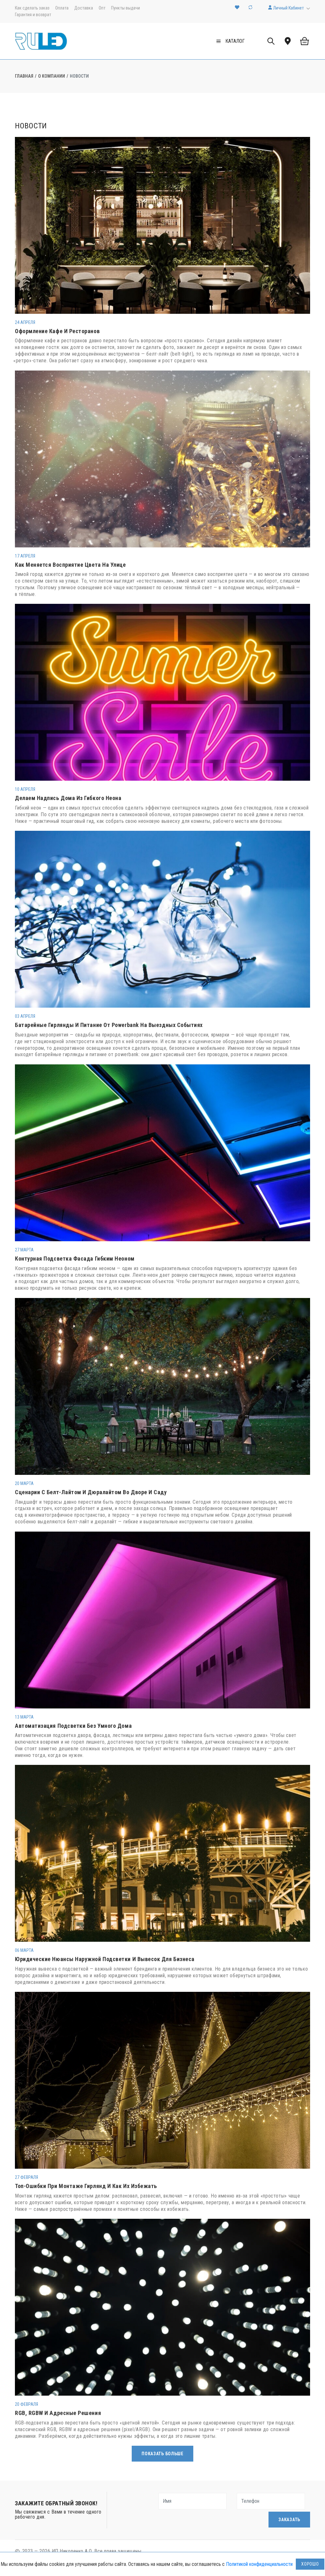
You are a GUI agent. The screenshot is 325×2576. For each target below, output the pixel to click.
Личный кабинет (288, 8)
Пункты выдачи (126, 8)
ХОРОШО (310, 2564)
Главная (24, 76)
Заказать (289, 2520)
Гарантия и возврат (33, 15)
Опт (102, 8)
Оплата (62, 8)
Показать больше (162, 2454)
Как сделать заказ (32, 8)
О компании (52, 76)
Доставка (84, 8)
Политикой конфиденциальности (259, 2564)
